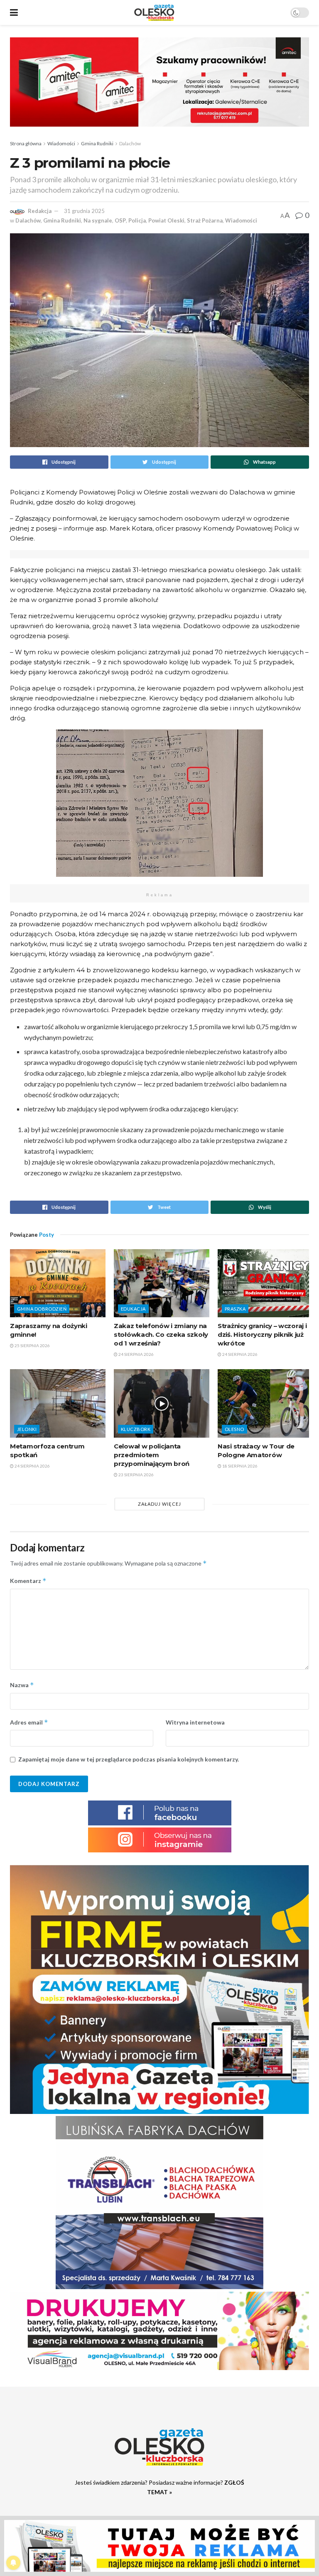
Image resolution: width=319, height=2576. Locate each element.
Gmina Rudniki (97, 143)
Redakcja (40, 211)
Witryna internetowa (195, 1722)
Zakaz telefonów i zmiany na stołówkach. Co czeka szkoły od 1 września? (161, 1334)
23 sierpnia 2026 (136, 1475)
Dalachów (130, 143)
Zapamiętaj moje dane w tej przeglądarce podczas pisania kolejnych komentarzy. (129, 1759)
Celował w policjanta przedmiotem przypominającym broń (152, 1455)
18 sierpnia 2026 (239, 1466)
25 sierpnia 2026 (32, 1345)
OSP (120, 220)
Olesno (234, 1429)
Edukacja (133, 1309)
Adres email (29, 1722)
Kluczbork (136, 1429)
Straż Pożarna (205, 220)
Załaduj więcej (159, 1504)
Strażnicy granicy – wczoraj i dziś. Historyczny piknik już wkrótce (262, 1334)
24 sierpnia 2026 (136, 1354)
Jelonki (27, 1429)
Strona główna (26, 143)
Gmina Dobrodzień (42, 1309)
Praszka (235, 1309)
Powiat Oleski (166, 220)
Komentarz (28, 1581)
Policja (137, 220)
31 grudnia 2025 (84, 211)
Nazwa (22, 1685)
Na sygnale (98, 220)
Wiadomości (61, 143)
